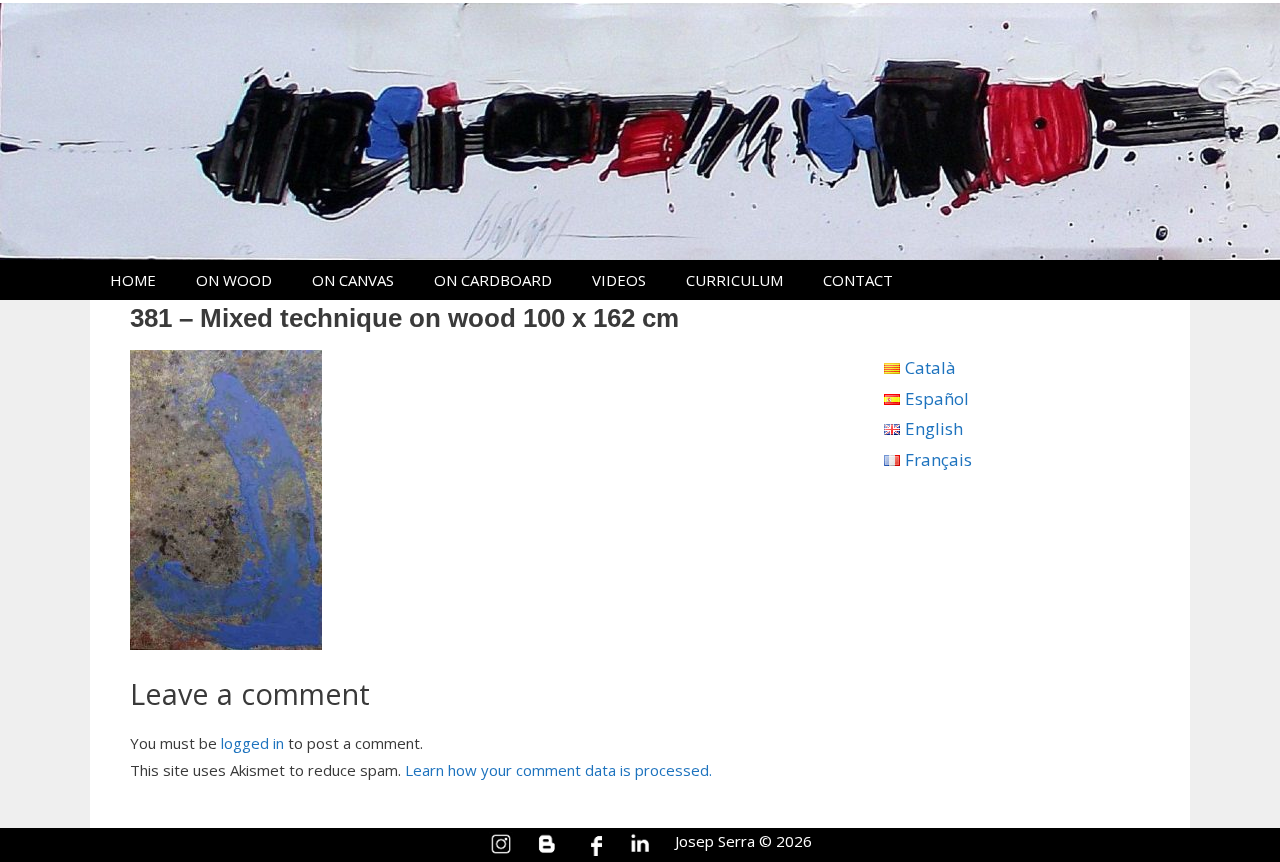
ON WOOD (234, 280)
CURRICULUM (734, 280)
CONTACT (858, 280)
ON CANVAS (353, 280)
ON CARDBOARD (493, 280)
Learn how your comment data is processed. (558, 770)
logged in (252, 743)
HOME (133, 280)
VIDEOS (619, 280)
